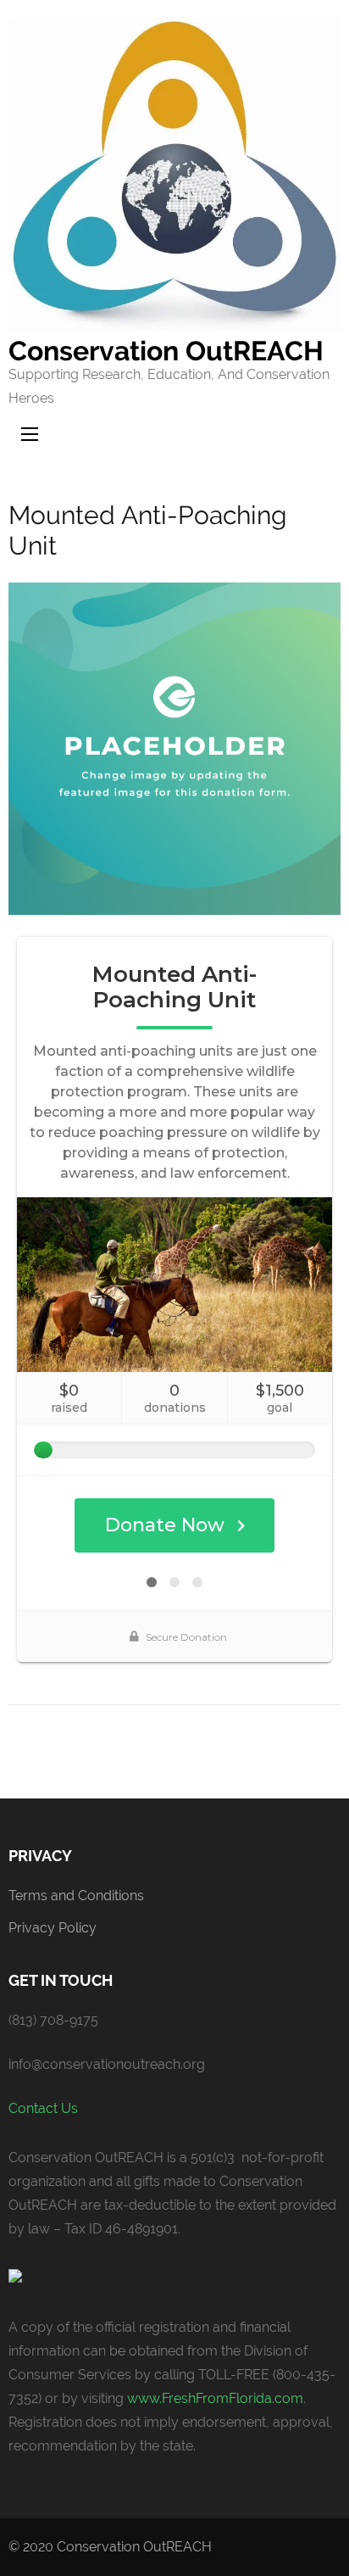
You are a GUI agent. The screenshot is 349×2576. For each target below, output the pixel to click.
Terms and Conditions (76, 1896)
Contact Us (43, 2108)
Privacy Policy (53, 1928)
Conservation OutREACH (166, 351)
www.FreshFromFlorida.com (215, 2398)
